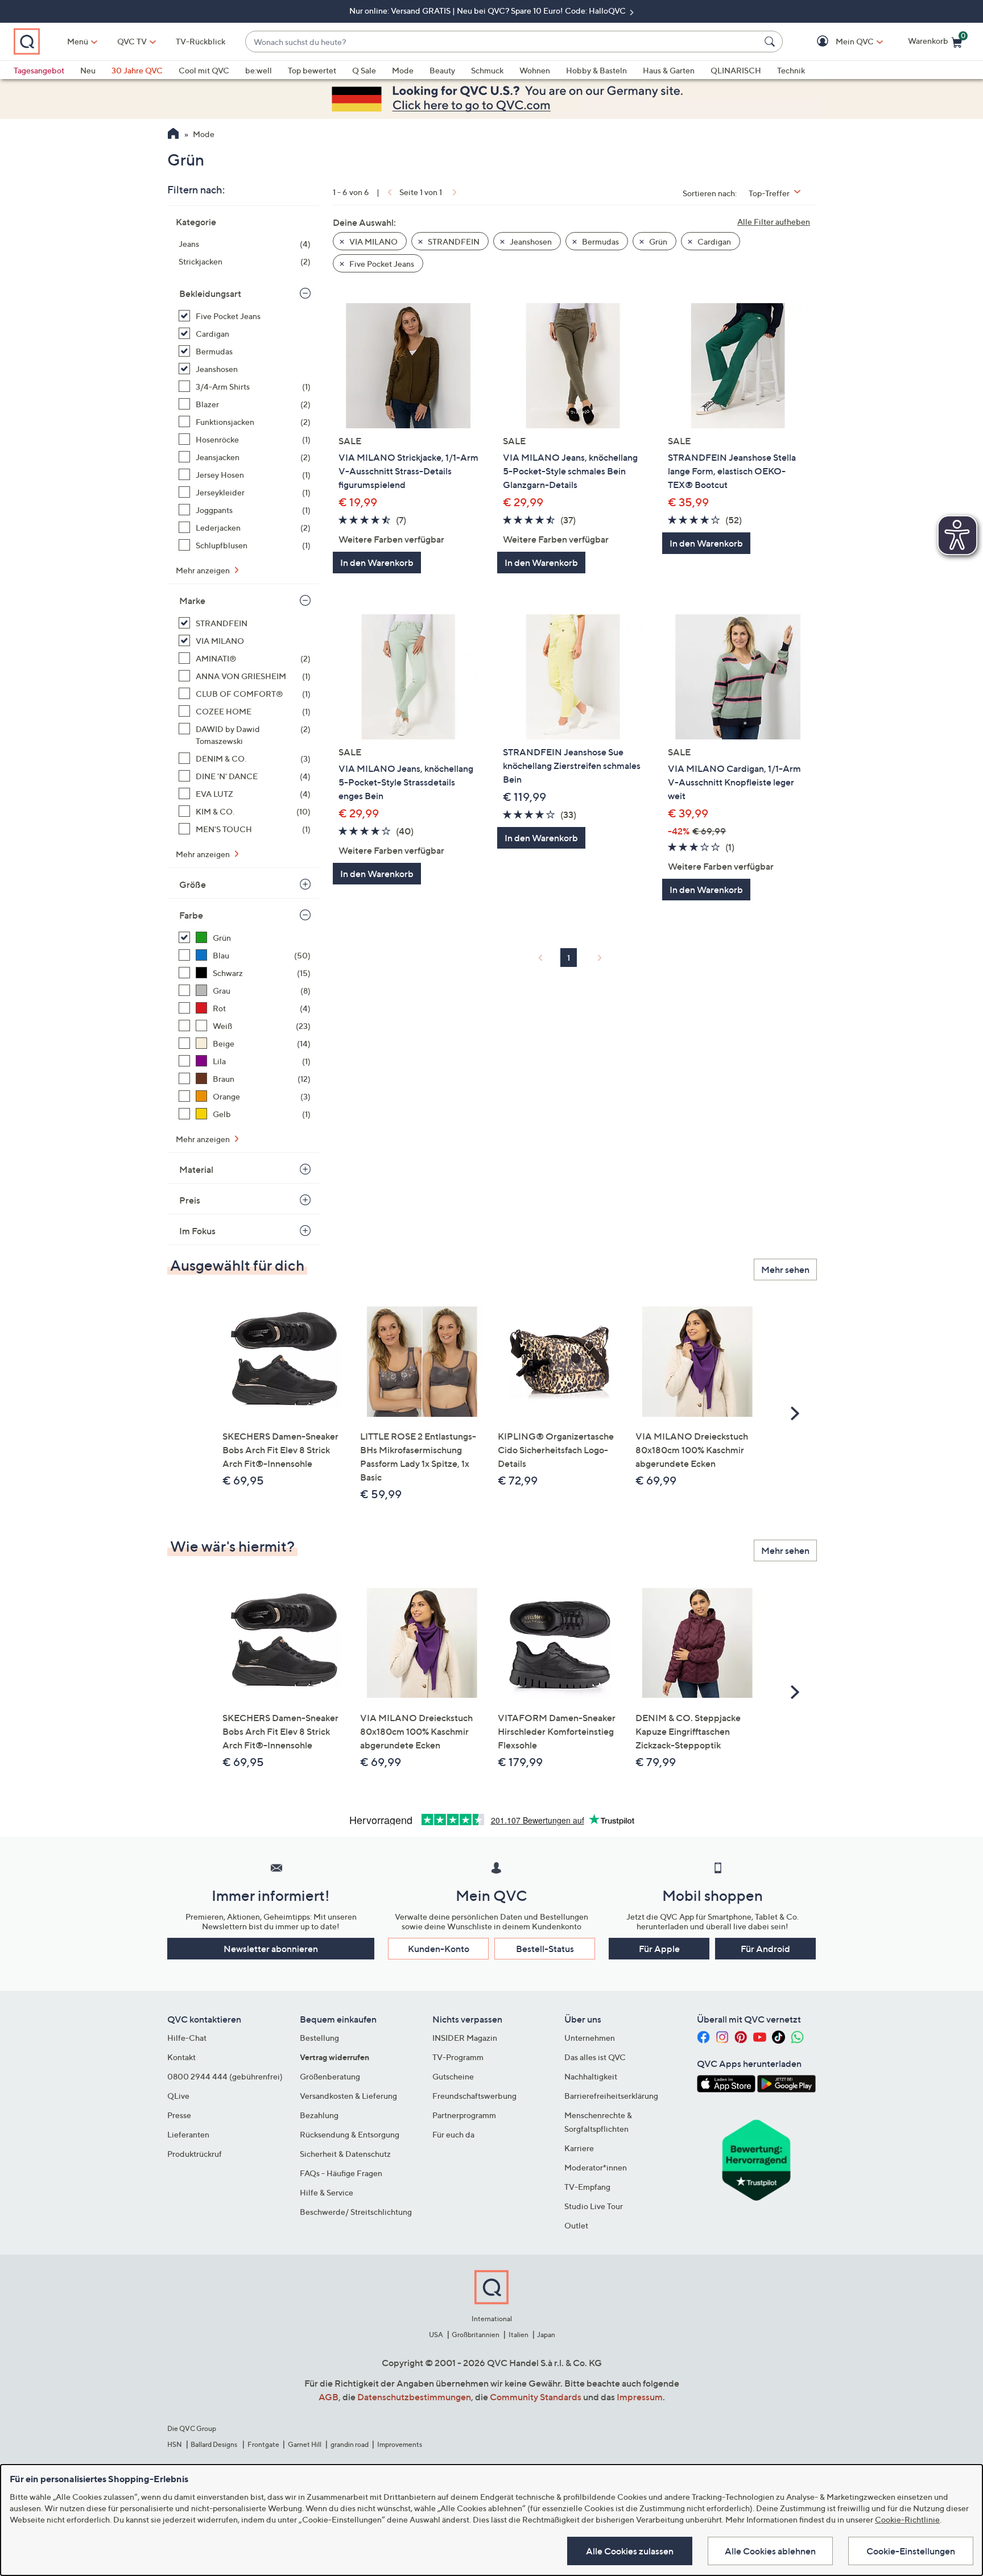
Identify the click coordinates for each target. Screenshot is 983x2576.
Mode (403, 70)
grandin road (350, 2444)
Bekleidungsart (210, 293)
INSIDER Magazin (465, 2038)
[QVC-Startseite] (173, 135)
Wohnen (535, 70)
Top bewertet (312, 70)
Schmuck (487, 70)
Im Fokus (197, 1231)
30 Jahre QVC (137, 70)
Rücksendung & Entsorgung (350, 2134)
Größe (193, 884)
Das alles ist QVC (595, 2057)
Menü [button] (78, 41)
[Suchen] (771, 42)
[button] (838, 42)
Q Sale (364, 70)
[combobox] (503, 42)
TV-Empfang (587, 2187)
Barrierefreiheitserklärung (611, 2096)
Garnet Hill (305, 2444)
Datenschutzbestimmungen (414, 2397)
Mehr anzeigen (204, 570)
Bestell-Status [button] (545, 1949)
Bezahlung (319, 2115)
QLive (178, 2096)
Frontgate (263, 2444)
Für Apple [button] (659, 1949)
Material (196, 1169)
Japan (546, 2335)
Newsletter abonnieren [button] (271, 1949)
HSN (175, 2444)
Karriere (579, 2148)
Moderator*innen (596, 2167)
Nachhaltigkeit (591, 2076)
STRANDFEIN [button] (453, 241)
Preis (190, 1200)
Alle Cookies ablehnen (770, 2551)
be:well (259, 70)
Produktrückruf (195, 2154)
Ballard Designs (214, 2444)
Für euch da (453, 2134)
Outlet (576, 2225)
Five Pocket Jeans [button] (381, 264)
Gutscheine (453, 2076)
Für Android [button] (765, 1949)
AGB (329, 2397)
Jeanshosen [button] (530, 241)
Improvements (400, 2444)
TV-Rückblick (201, 41)
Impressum (640, 2397)
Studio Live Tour (594, 2206)
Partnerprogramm (464, 2115)
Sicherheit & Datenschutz (345, 2154)
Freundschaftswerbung (474, 2096)
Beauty (442, 70)
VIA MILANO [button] (373, 241)
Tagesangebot (39, 70)
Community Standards (536, 2397)
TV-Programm (458, 2057)
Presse (179, 2115)
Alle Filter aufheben (774, 222)
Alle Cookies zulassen (630, 2551)
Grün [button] (657, 241)
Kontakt (181, 2057)
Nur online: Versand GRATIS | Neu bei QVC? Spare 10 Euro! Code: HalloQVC (488, 11)
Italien (519, 2335)
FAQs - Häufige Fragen (341, 2173)
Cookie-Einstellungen (911, 2551)
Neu (88, 70)
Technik (791, 70)
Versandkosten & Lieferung (348, 2096)
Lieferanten (188, 2134)
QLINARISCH (736, 70)
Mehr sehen (785, 1270)
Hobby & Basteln (596, 70)
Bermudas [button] (600, 241)
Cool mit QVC (204, 70)
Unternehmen (590, 2038)
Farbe (191, 915)
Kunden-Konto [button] (439, 1949)
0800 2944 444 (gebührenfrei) (225, 2076)
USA (436, 2335)
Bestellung (319, 2038)
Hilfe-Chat (187, 2038)
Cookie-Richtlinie (907, 2519)
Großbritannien (476, 2335)
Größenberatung (330, 2076)
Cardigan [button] (713, 241)
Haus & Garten (669, 70)
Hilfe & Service (327, 2192)
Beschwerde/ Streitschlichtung (356, 2212)
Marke (192, 601)
